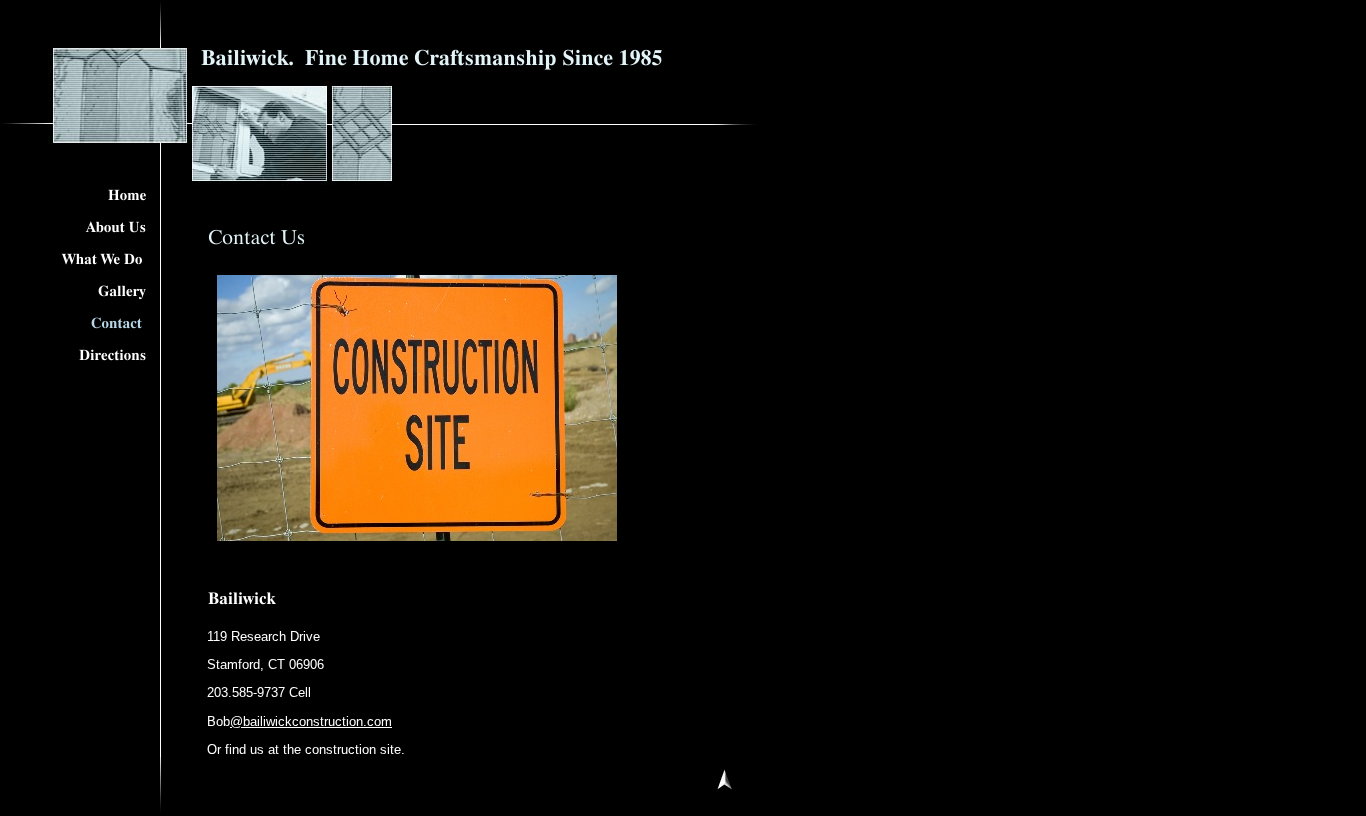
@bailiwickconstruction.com (311, 721)
